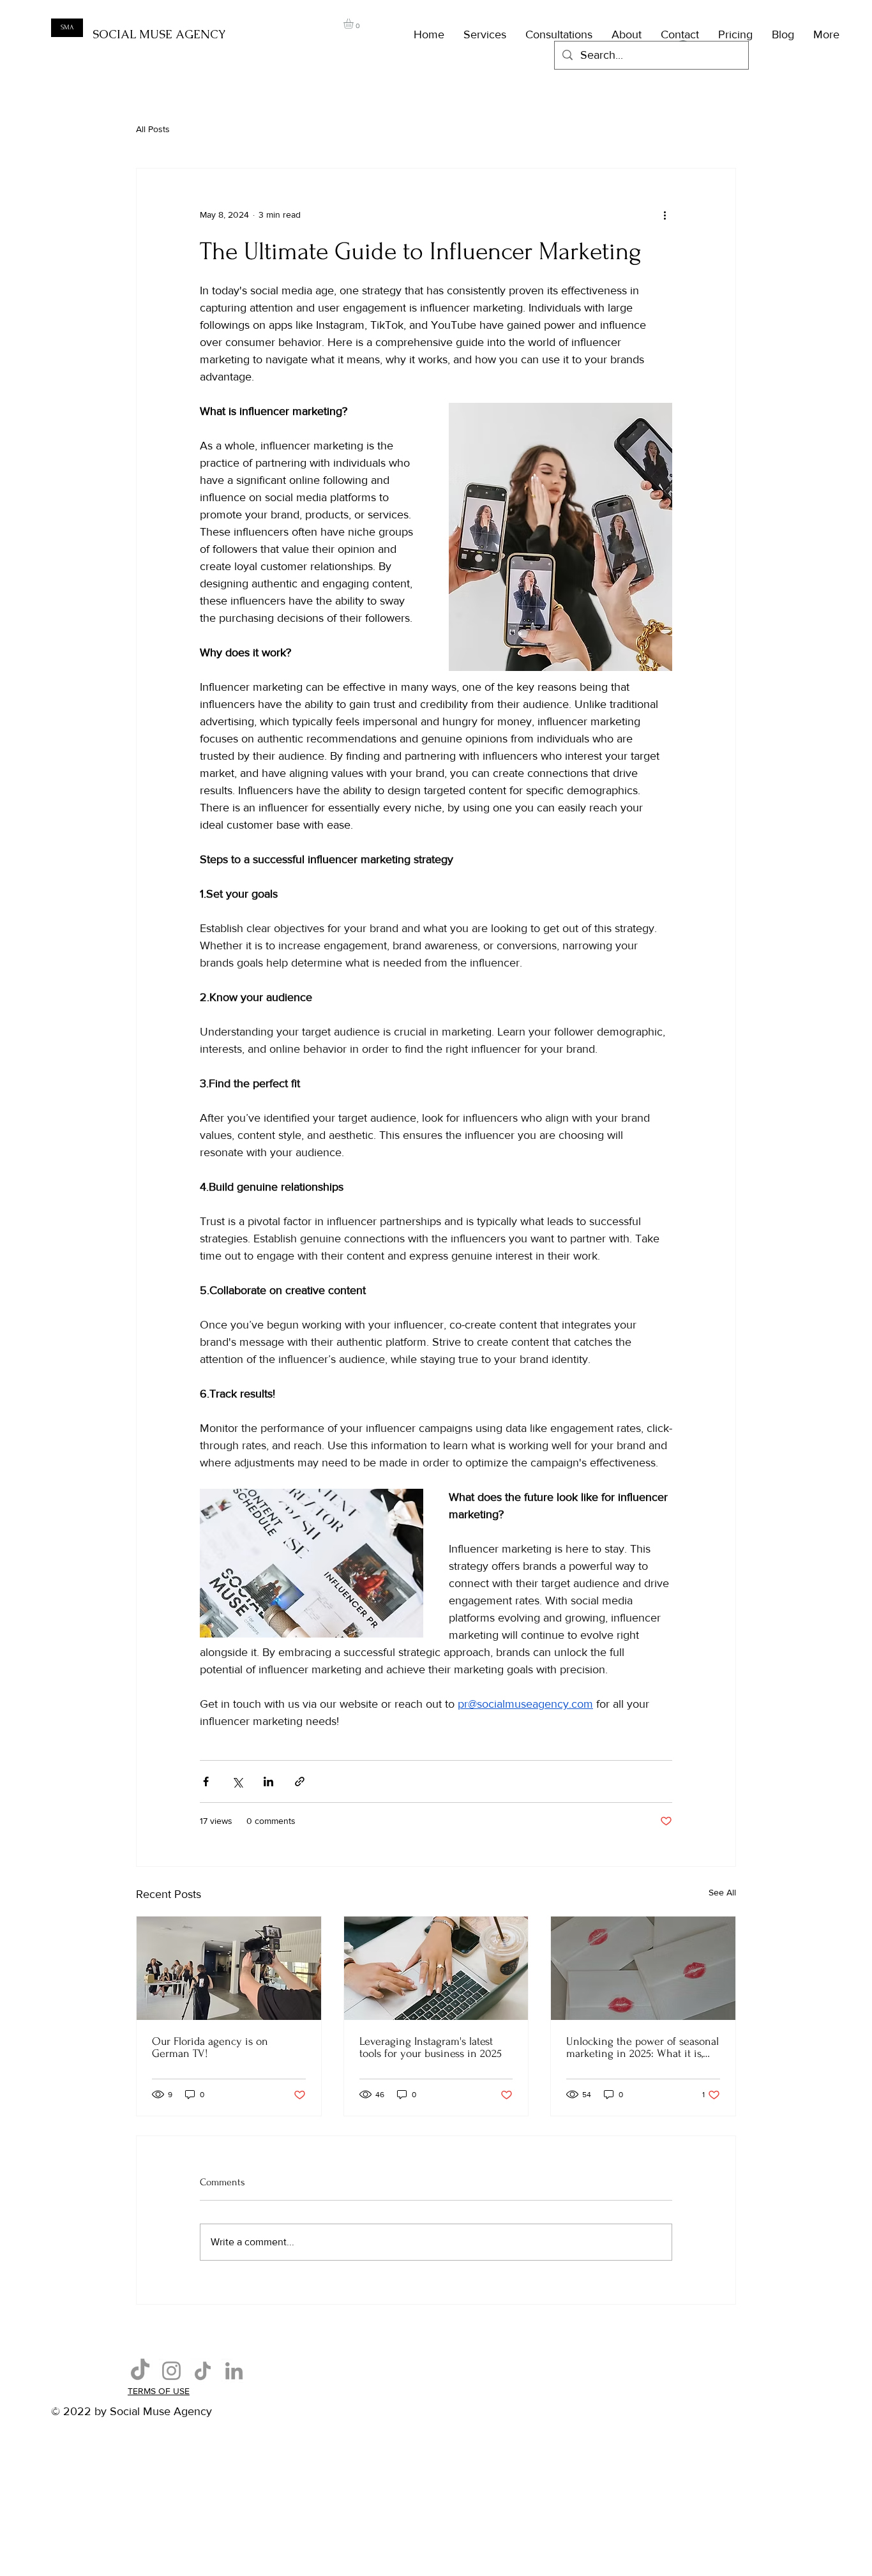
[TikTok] (140, 2371)
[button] (354, 24)
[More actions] (665, 215)
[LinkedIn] (234, 2371)
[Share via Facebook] (206, 1781)
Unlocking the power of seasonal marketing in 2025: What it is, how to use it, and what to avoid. (643, 2047)
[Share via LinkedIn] (268, 1781)
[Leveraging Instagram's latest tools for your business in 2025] (436, 1968)
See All (722, 1892)
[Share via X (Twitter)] (237, 1781)
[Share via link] (300, 1781)
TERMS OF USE (159, 2391)
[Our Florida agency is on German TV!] (229, 1968)
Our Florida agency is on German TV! (210, 2047)
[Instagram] (171, 2371)
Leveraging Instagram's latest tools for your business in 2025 (431, 2047)
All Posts (153, 129)
